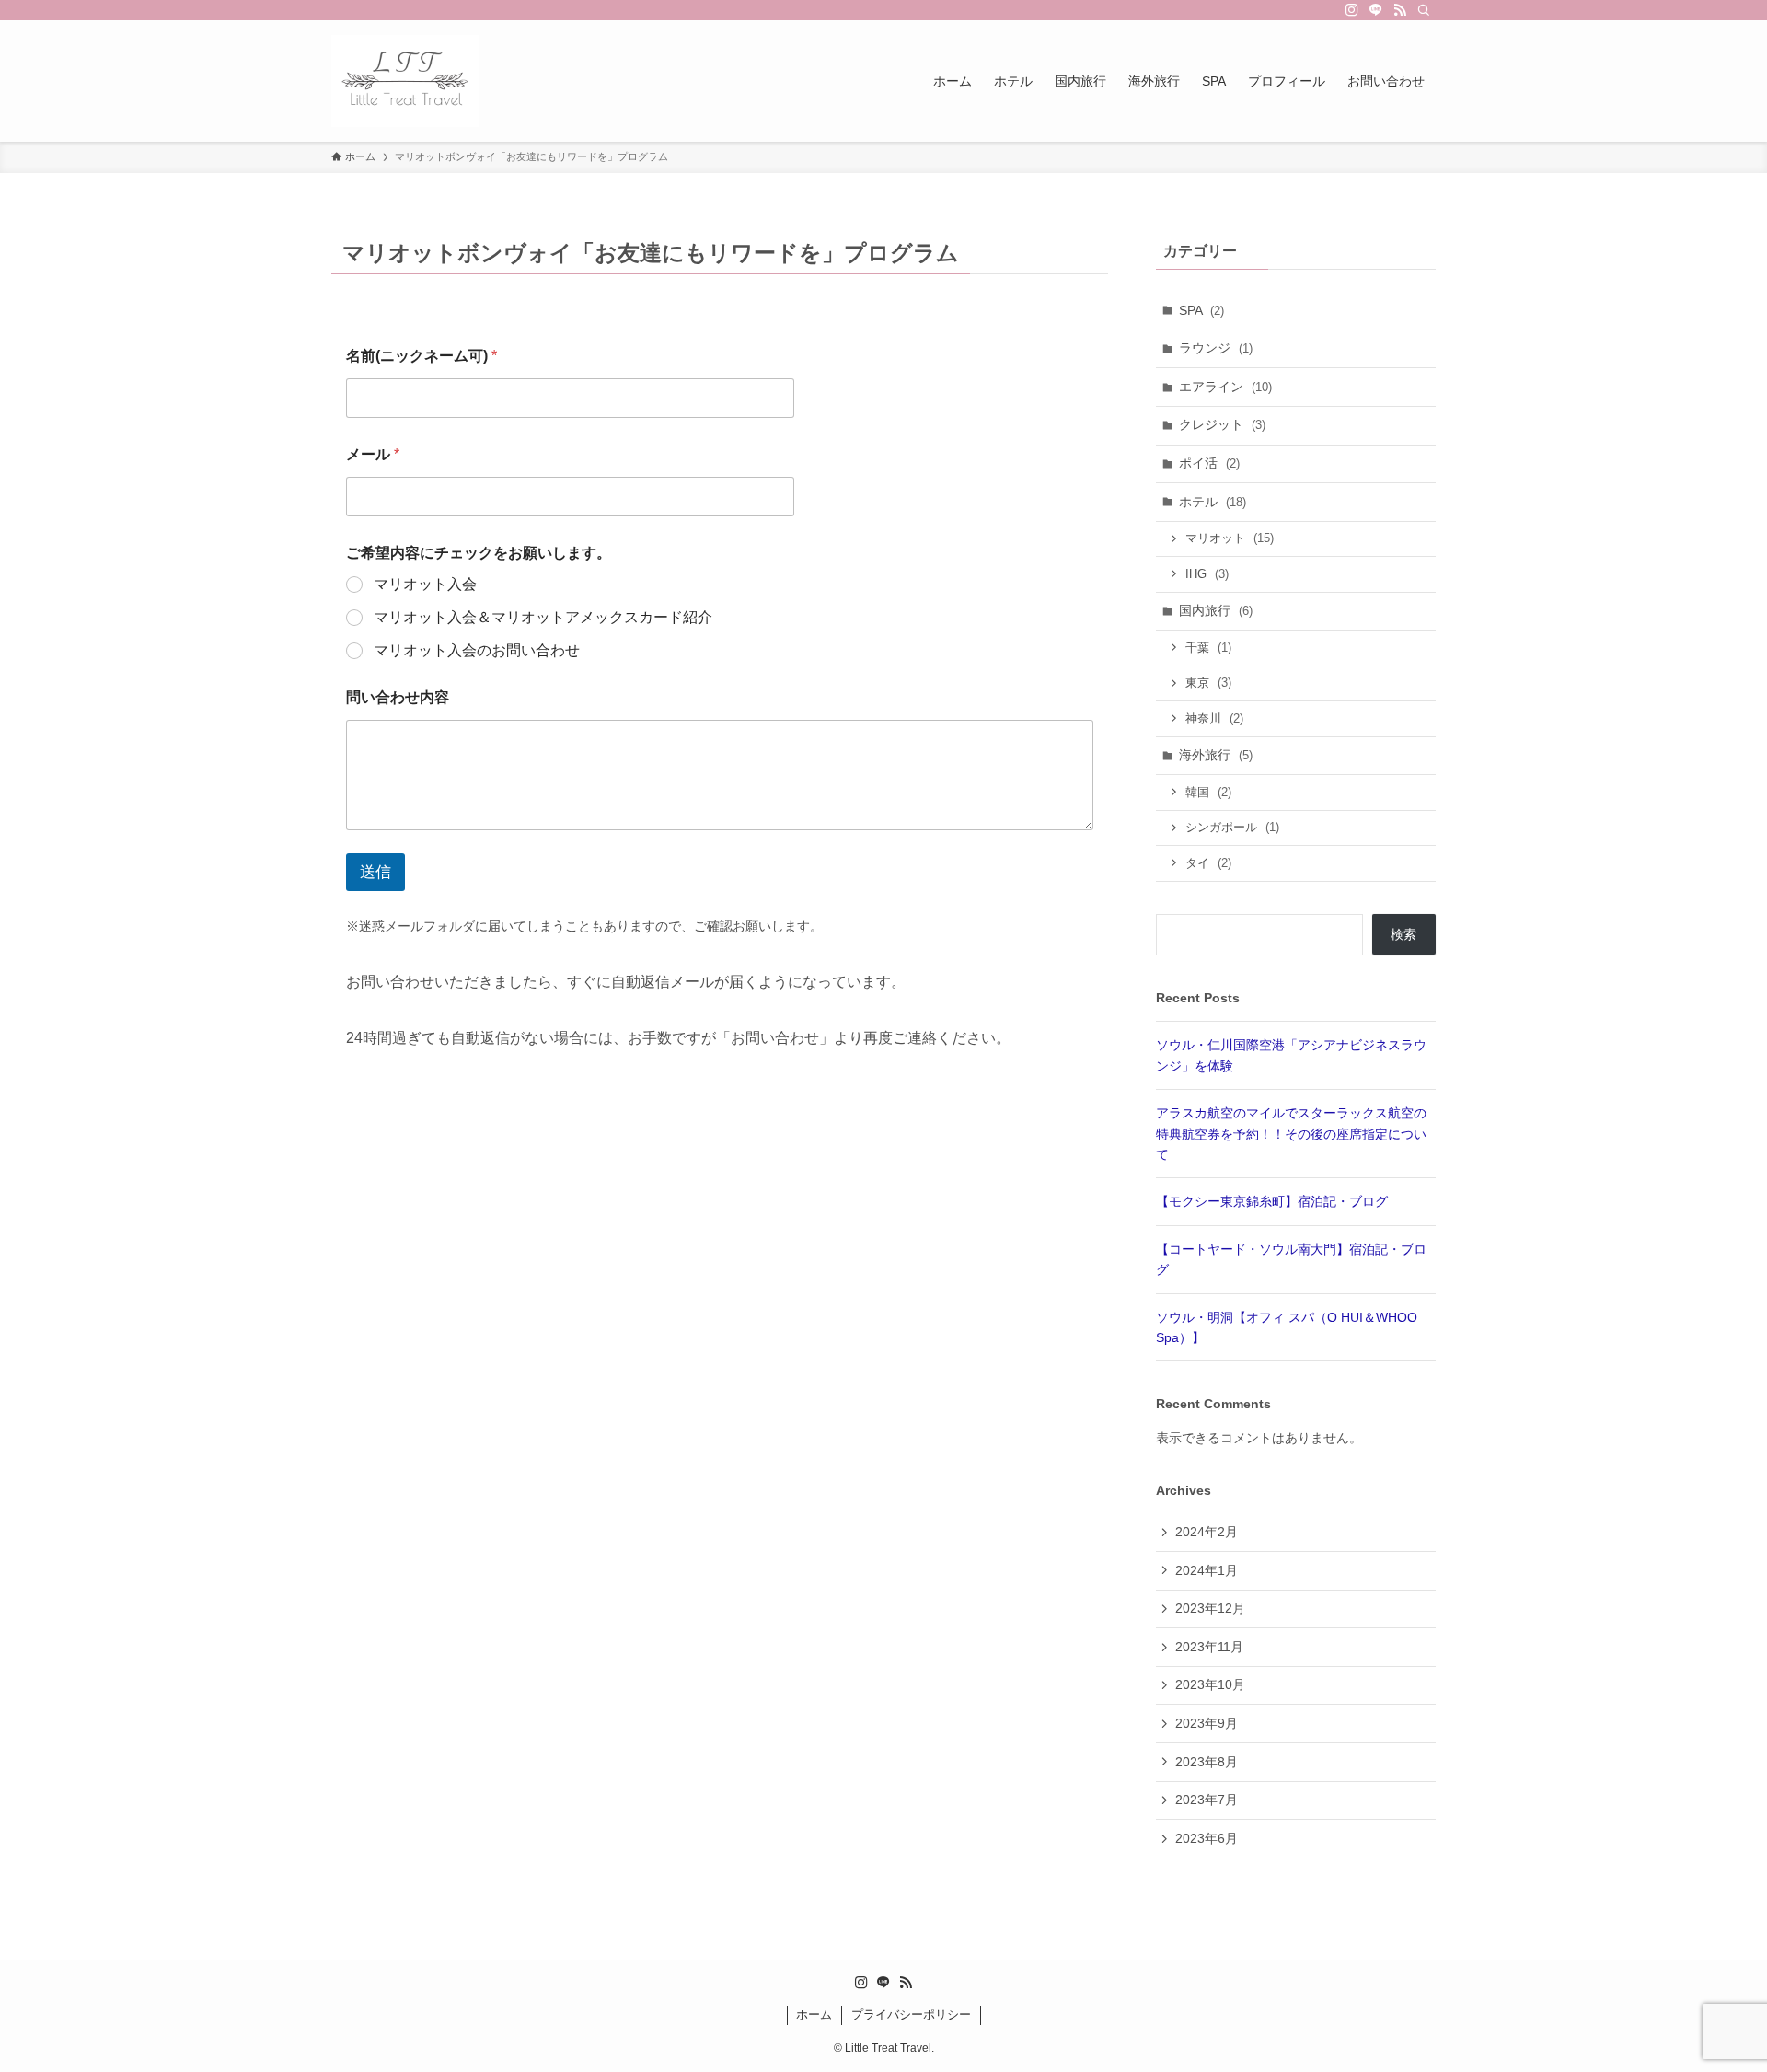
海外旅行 (1216, 755)
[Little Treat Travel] (405, 81)
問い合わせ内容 (398, 697)
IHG (1207, 574)
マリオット (1230, 538)
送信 (375, 872)
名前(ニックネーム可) (422, 356)
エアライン (1225, 387)
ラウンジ (1216, 348)
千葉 (1208, 648)
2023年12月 (1210, 1608)
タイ (1208, 863)
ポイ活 (1209, 463)
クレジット (1222, 424)
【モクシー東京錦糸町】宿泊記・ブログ (1272, 1201)
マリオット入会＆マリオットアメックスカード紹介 (543, 617)
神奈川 (1214, 718)
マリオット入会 (425, 584)
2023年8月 (1207, 1762)
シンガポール (1232, 827)
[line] (1376, 10)
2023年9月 (1207, 1723)
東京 (1208, 683)
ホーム (814, 2014)
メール (373, 454)
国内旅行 (1216, 610)
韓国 (1208, 792)
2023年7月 (1207, 1800)
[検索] (1424, 10)
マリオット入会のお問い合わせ (477, 650)
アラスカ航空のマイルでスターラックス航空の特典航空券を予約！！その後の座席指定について (1291, 1134)
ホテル (1213, 502)
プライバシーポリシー (911, 2014)
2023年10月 (1210, 1684)
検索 (1403, 934)
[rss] (1400, 10)
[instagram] (1352, 10)
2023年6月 (1207, 1838)
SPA (1201, 310)
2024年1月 (1207, 1570)
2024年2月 (1207, 1532)
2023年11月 (1209, 1647)
